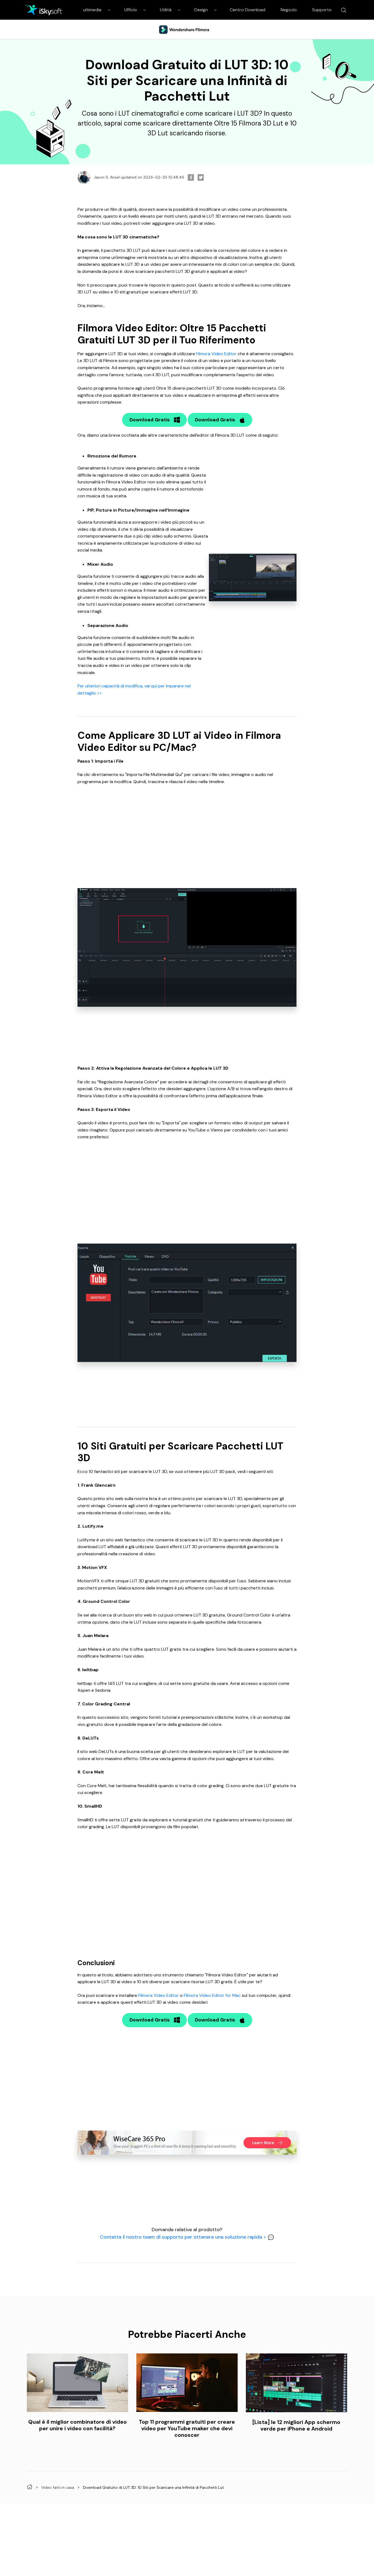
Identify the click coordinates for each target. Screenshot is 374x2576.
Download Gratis (150, 420)
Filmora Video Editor (216, 354)
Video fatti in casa (58, 2487)
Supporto (322, 10)
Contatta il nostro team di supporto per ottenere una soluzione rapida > (184, 2237)
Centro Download (248, 10)
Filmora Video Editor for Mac (212, 1995)
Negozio (289, 10)
